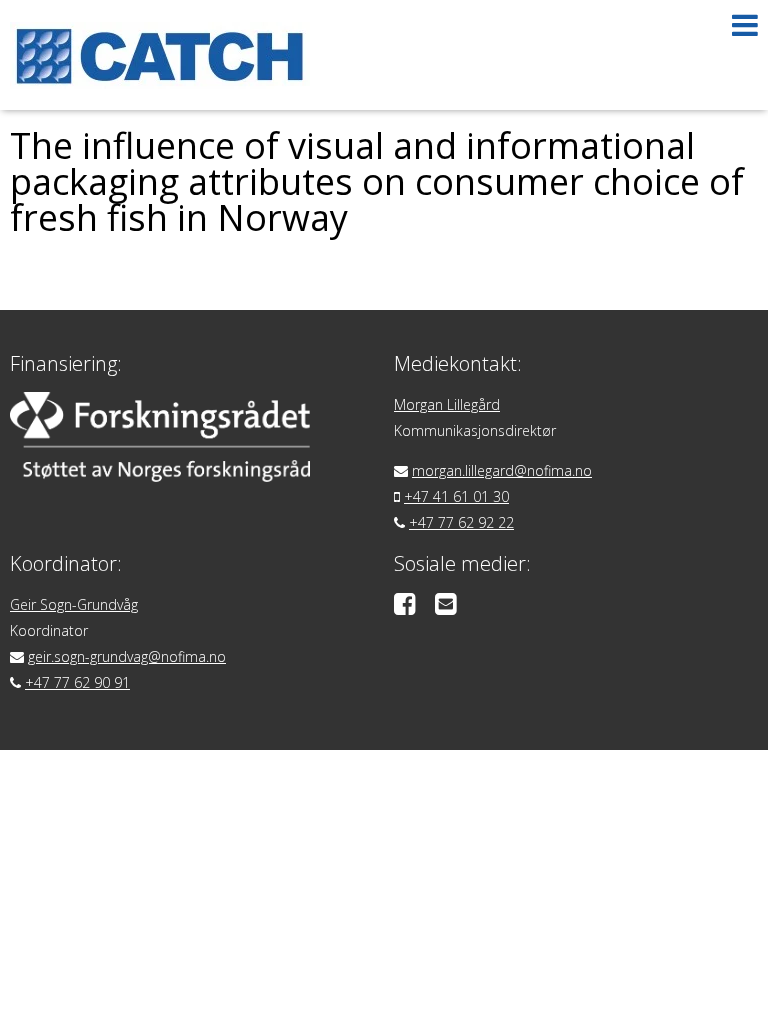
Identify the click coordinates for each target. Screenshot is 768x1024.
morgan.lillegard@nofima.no (502, 470)
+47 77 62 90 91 (77, 682)
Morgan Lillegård (447, 404)
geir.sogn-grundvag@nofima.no (127, 656)
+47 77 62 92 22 (461, 522)
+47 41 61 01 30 (456, 496)
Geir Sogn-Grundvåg (74, 604)
